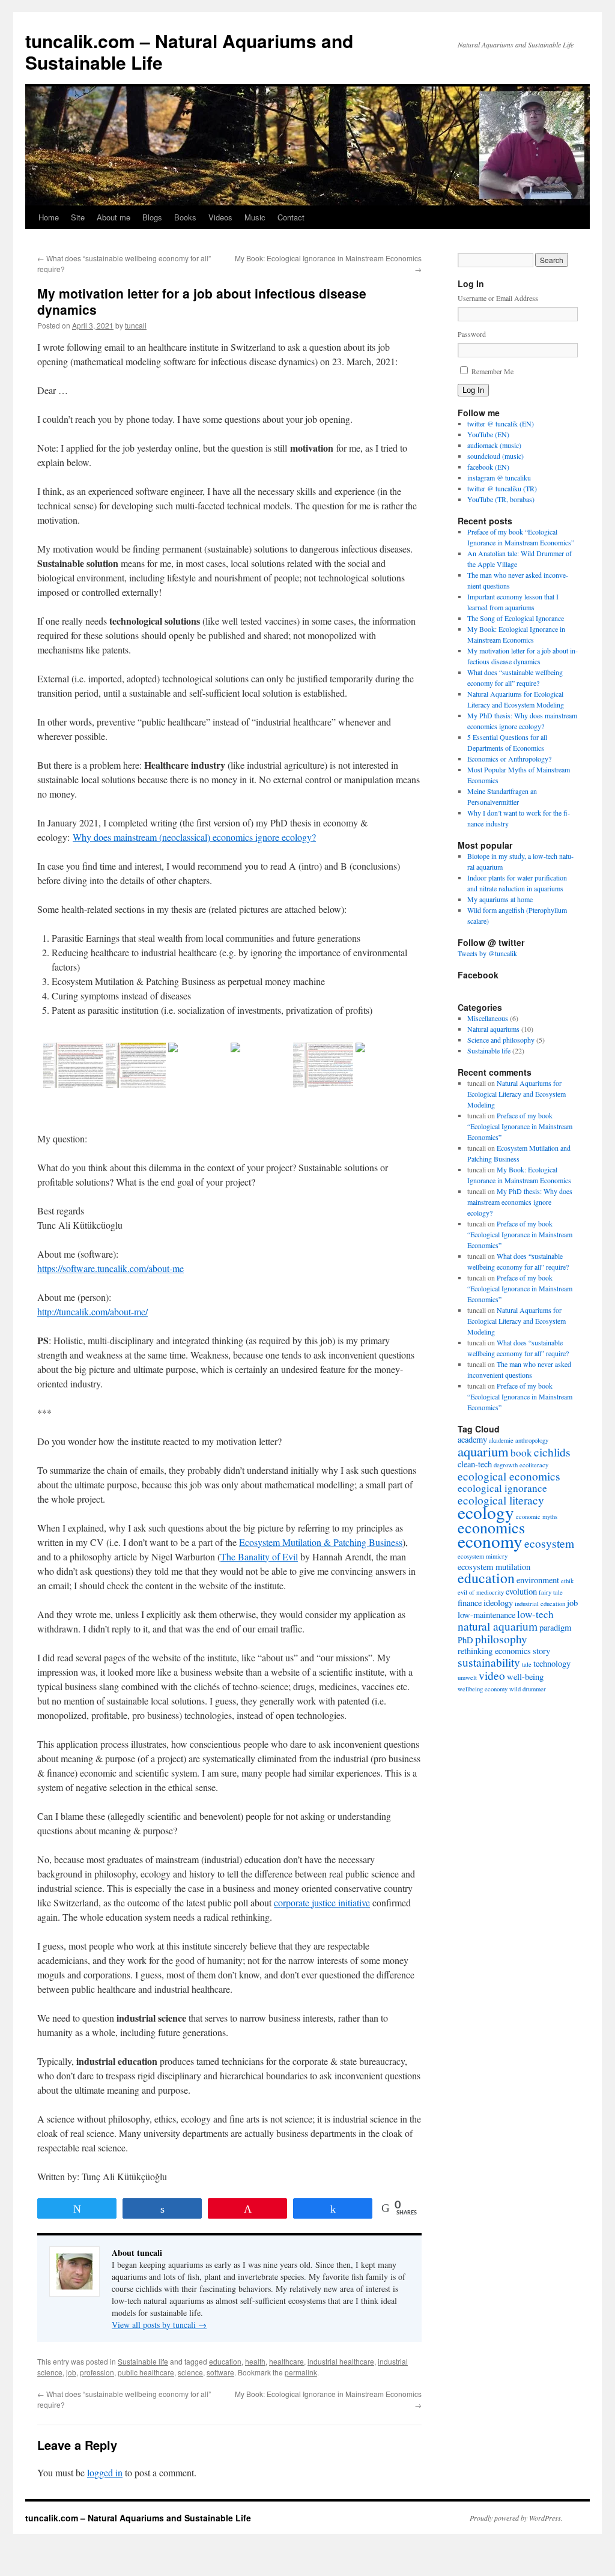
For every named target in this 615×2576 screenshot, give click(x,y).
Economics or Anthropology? (509, 759)
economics (491, 1527)
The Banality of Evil (259, 1556)
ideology (498, 1603)
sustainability (489, 1662)
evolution (521, 1591)
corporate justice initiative (322, 1902)
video (492, 1675)
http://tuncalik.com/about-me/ (92, 1311)
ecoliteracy (534, 1465)
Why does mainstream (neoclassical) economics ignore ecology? (194, 837)
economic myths (537, 1517)
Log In (473, 390)
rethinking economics (494, 1651)
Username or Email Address (498, 298)
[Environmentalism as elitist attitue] (198, 1065)
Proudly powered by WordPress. (516, 2518)
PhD (465, 1640)
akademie (501, 1440)
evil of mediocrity (481, 1592)
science (190, 2372)
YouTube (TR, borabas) (501, 499)
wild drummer (528, 1689)
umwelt (467, 1677)
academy (472, 1439)
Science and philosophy (501, 1040)
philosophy (501, 1638)
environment (538, 1580)
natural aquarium (498, 1626)
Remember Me (492, 371)
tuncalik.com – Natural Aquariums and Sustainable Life (189, 51)
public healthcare (146, 2372)
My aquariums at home (500, 899)
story (541, 1651)
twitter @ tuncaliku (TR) (502, 488)
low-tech (535, 1614)
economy (490, 1541)
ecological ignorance (502, 1488)
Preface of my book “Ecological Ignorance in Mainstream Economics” (520, 1126)
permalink (301, 2372)
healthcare (286, 2361)
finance (470, 1603)
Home (49, 217)
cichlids (552, 1452)
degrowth (506, 1465)
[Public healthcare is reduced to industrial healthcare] (261, 1065)
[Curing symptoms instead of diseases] (73, 1065)
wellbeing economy (483, 1689)
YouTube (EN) (488, 434)
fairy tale (551, 1592)
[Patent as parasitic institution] (386, 1065)
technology (552, 1663)
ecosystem (549, 1543)
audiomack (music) (494, 445)
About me (114, 217)
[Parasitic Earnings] (323, 1065)
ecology (486, 1512)
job (71, 2372)
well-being (525, 1677)
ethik (567, 1581)
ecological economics (509, 1476)
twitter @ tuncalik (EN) (501, 423)
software (220, 2372)
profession (97, 2372)
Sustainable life (143, 2361)
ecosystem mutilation (494, 1567)
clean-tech (475, 1464)
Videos (220, 217)
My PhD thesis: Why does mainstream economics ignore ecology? (520, 1202)
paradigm (555, 1627)
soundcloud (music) (495, 456)
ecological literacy (501, 1500)
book (521, 1453)
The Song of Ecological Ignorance (516, 618)
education (225, 2361)
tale (527, 1664)
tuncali (136, 325)
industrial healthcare (341, 2361)
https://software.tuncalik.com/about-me (111, 1268)
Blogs (152, 217)
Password (472, 334)
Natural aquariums (493, 1029)
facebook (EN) (488, 467)
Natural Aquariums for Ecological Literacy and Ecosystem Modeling (517, 1094)
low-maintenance (486, 1615)
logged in (105, 2472)
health (255, 2361)
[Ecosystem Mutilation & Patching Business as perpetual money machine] (136, 1065)
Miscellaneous (488, 1018)
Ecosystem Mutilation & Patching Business (321, 1542)
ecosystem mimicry (483, 1556)
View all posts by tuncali (159, 2325)
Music (255, 217)
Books (185, 217)
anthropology (532, 1440)
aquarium (483, 1451)
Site (78, 217)
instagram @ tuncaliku (499, 477)
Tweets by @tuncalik (487, 953)
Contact (291, 217)
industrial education (540, 1604)
